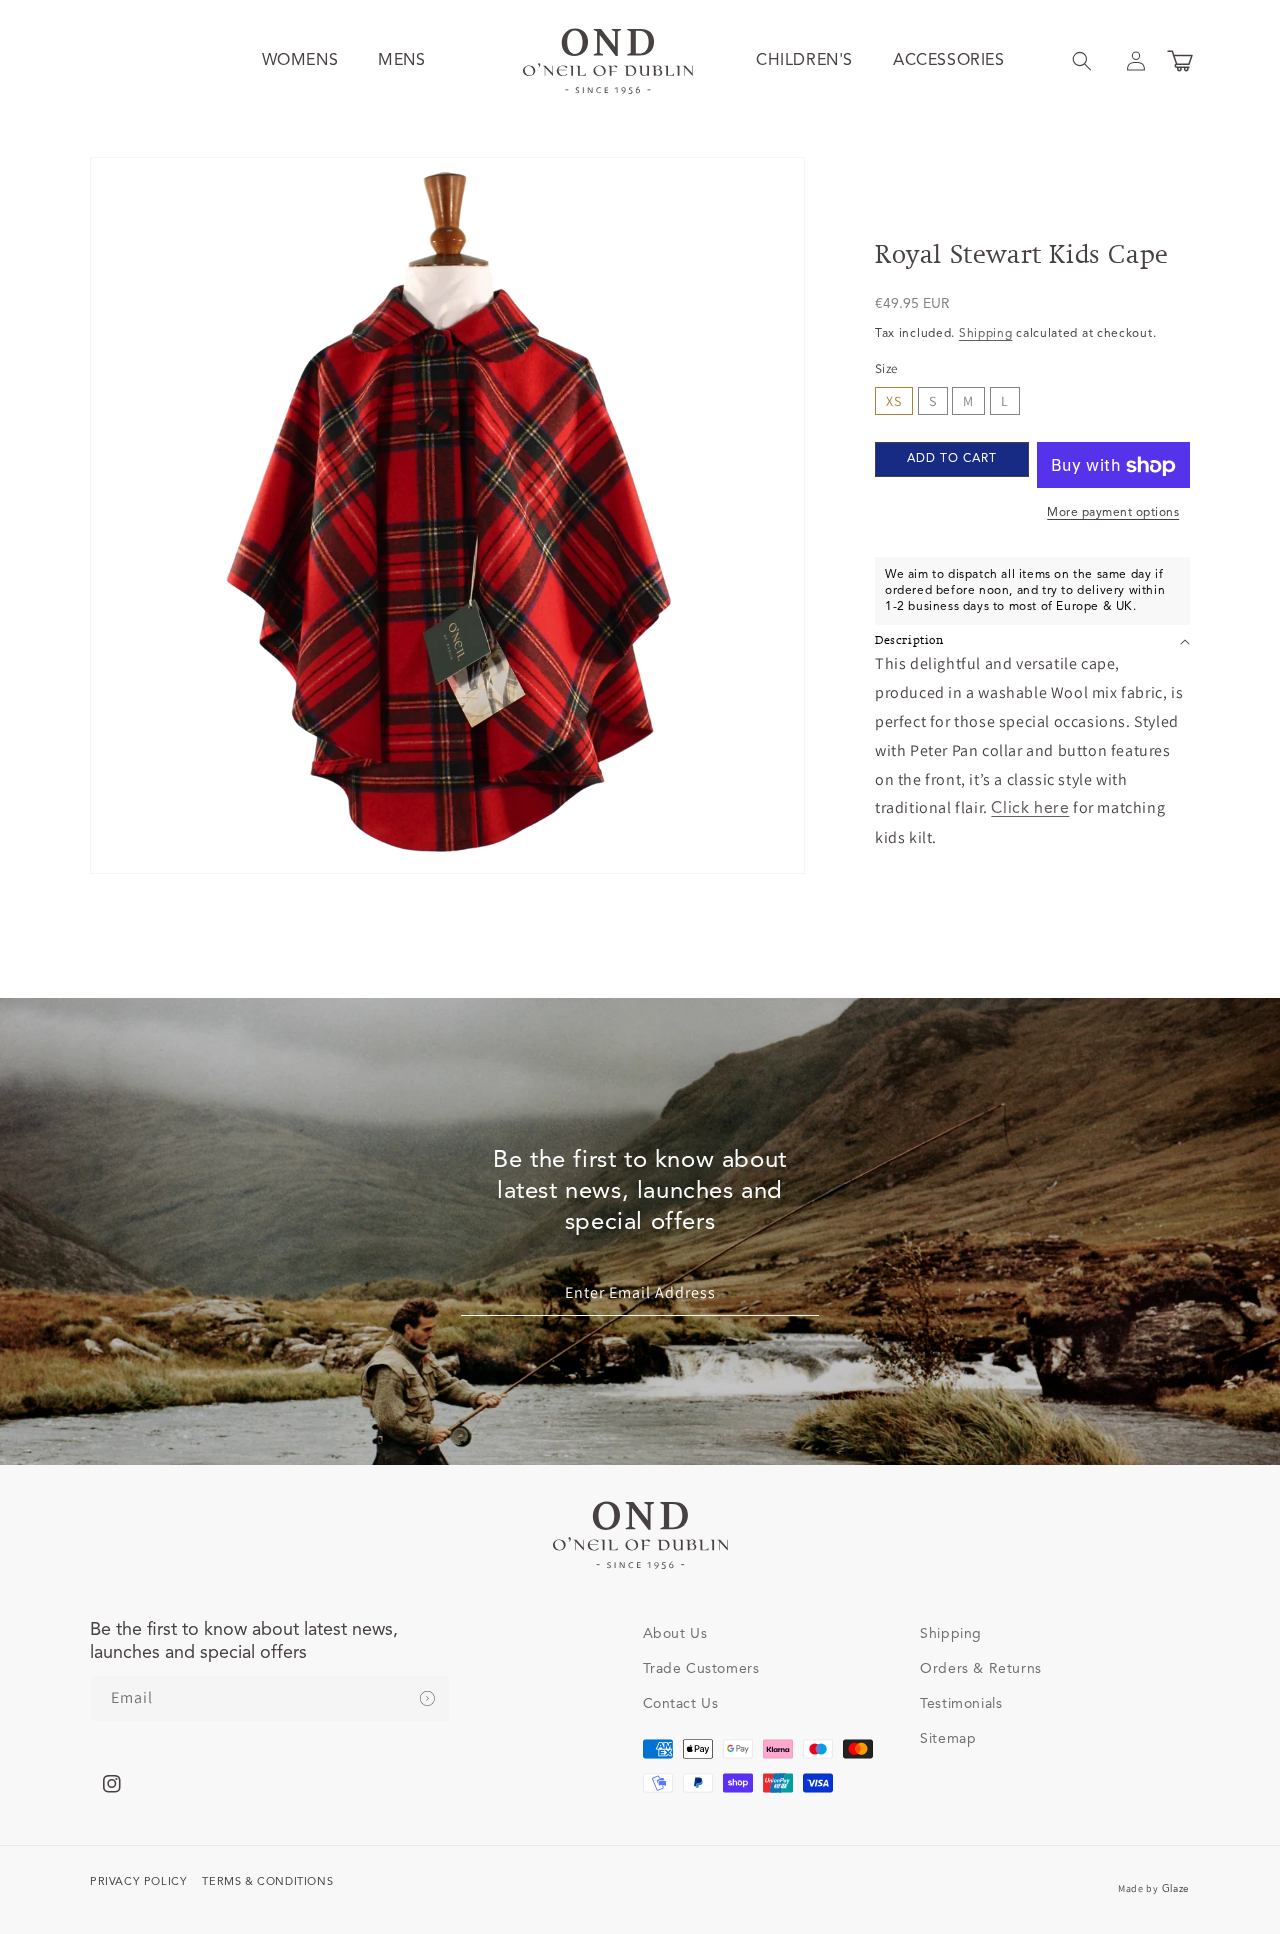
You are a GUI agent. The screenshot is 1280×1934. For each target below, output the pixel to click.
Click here (1030, 810)
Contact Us (681, 1704)
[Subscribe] (427, 1698)
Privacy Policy (138, 1882)
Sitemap (948, 1739)
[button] (1082, 61)
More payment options (1113, 514)
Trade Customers (701, 1669)
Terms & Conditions (267, 1882)
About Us (675, 1634)
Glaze (1176, 1889)
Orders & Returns (981, 1669)
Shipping (986, 334)
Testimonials (961, 1704)
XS (894, 402)
